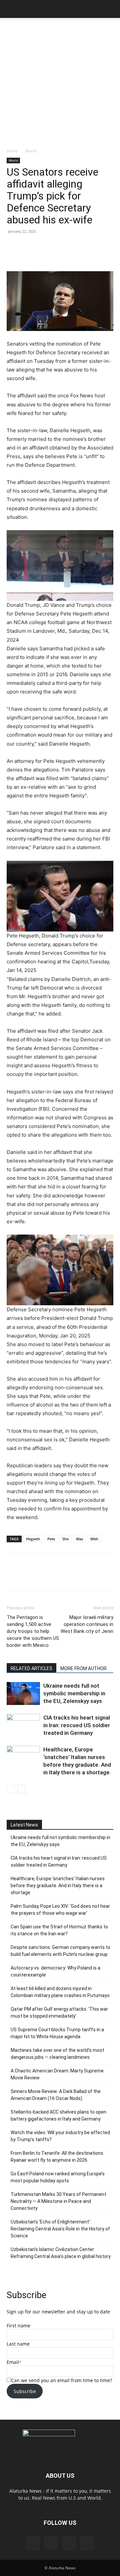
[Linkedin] (96, 1577)
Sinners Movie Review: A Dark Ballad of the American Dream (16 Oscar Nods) (56, 2095)
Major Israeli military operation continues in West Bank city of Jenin (87, 1624)
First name (18, 2326)
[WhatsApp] (80, 1577)
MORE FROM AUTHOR (83, 1668)
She (65, 1539)
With (94, 1539)
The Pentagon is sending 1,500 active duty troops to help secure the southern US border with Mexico (33, 1631)
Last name (18, 2344)
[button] (11, 9)
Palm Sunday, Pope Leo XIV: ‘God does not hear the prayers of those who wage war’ (60, 1910)
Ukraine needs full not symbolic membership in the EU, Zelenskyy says (74, 1693)
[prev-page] (11, 1789)
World (31, 151)
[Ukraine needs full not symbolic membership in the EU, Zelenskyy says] (23, 1693)
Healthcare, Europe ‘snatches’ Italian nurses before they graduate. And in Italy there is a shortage (58, 1886)
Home (12, 151)
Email (13, 2362)
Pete (51, 1539)
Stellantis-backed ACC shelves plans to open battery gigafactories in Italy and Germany (58, 2115)
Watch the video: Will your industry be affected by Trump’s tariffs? (60, 2136)
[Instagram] (51, 2543)
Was (79, 1539)
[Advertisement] (60, 85)
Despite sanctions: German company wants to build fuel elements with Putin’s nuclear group (60, 1951)
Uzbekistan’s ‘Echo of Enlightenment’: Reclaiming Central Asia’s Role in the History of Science (60, 2229)
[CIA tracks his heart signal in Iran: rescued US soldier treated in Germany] (23, 1725)
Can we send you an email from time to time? (61, 2380)
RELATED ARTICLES (31, 1668)
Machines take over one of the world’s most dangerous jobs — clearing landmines (57, 2054)
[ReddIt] (65, 1577)
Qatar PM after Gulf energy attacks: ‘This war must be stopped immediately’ (59, 2012)
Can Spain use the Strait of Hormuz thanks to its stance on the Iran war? (59, 1930)
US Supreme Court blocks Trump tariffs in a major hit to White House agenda (57, 2033)
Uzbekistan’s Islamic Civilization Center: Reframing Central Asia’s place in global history (61, 2253)
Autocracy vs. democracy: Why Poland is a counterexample (55, 1971)
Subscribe (25, 2391)
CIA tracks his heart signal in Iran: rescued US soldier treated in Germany (77, 1725)
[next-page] (21, 1789)
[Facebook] (34, 1577)
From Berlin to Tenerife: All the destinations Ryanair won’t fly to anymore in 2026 (57, 2157)
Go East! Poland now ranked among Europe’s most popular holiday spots (58, 2177)
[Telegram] (111, 1577)
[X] (50, 1577)
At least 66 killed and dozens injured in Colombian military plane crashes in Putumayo (60, 1992)
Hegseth (33, 1539)
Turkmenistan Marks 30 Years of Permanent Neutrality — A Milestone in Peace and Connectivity (58, 2201)
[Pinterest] (69, 2543)
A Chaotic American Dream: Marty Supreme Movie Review (57, 2074)
